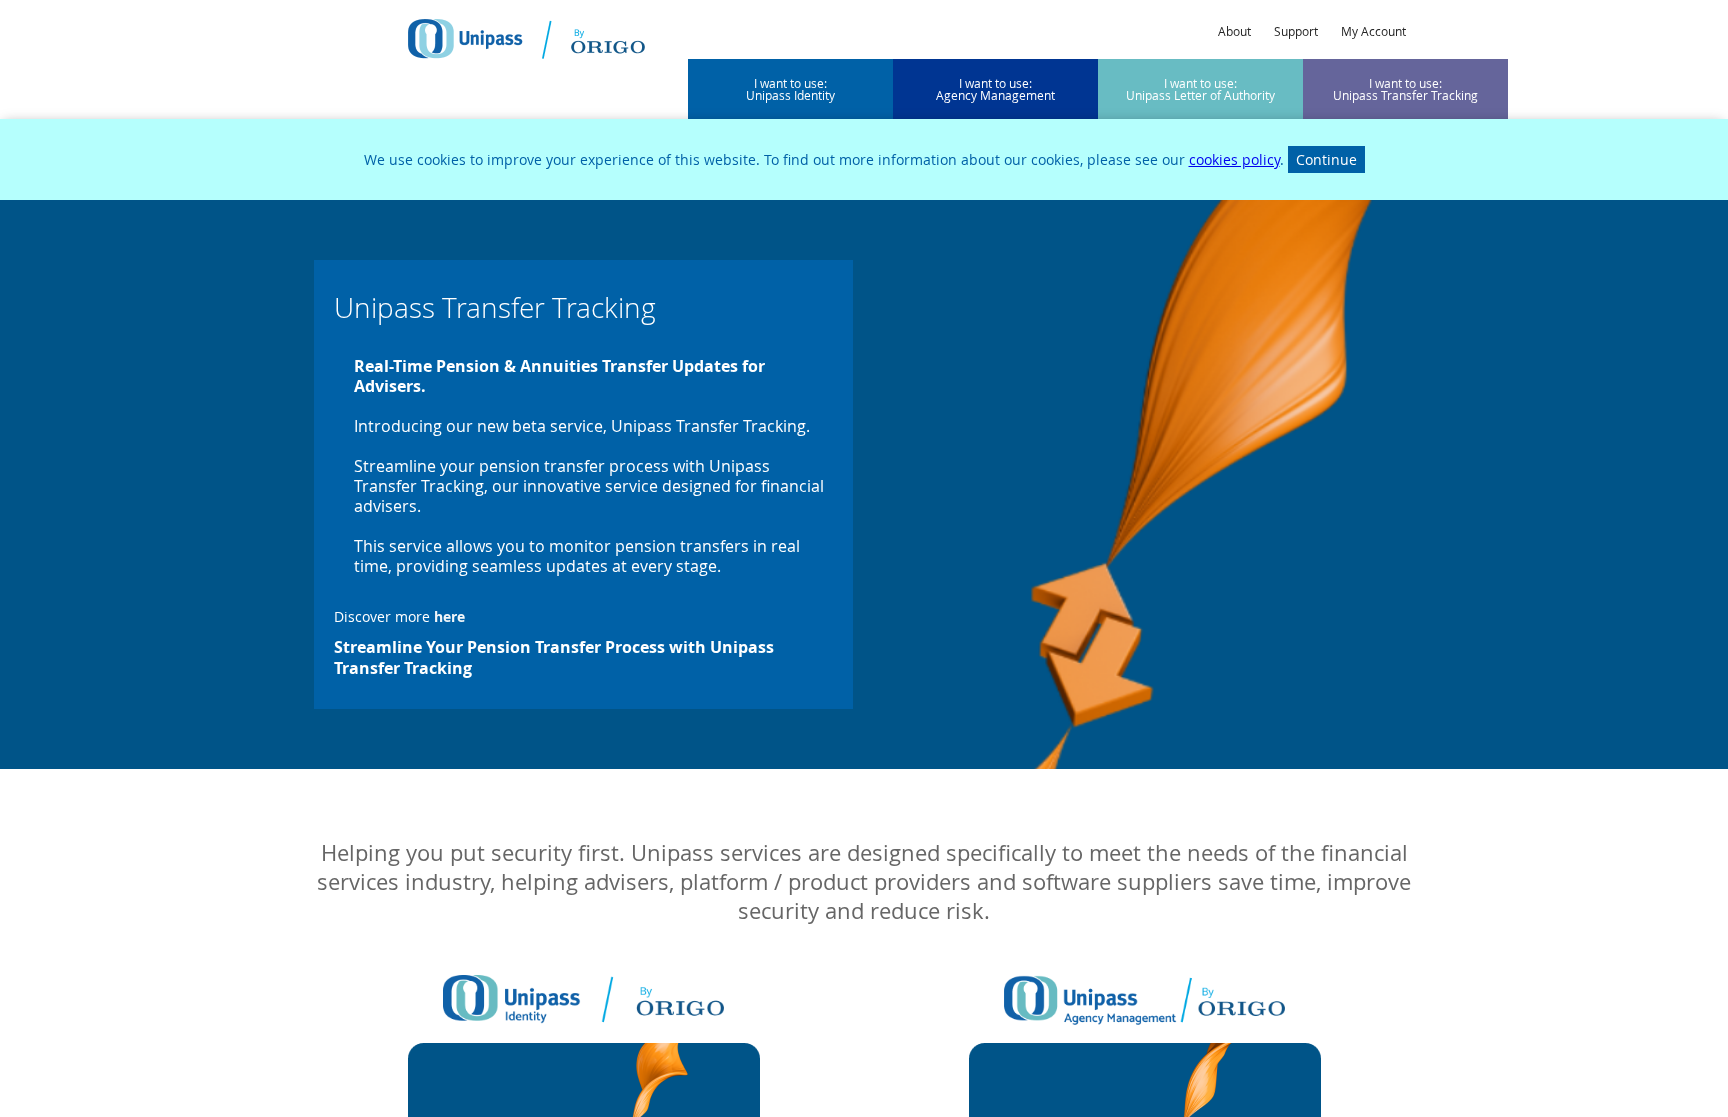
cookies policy (1234, 159)
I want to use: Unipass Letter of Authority (1200, 89)
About (1234, 31)
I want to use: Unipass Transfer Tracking (1405, 89)
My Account (1373, 31)
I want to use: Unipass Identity (790, 89)
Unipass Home (526, 39)
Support (1296, 31)
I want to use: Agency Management (995, 89)
